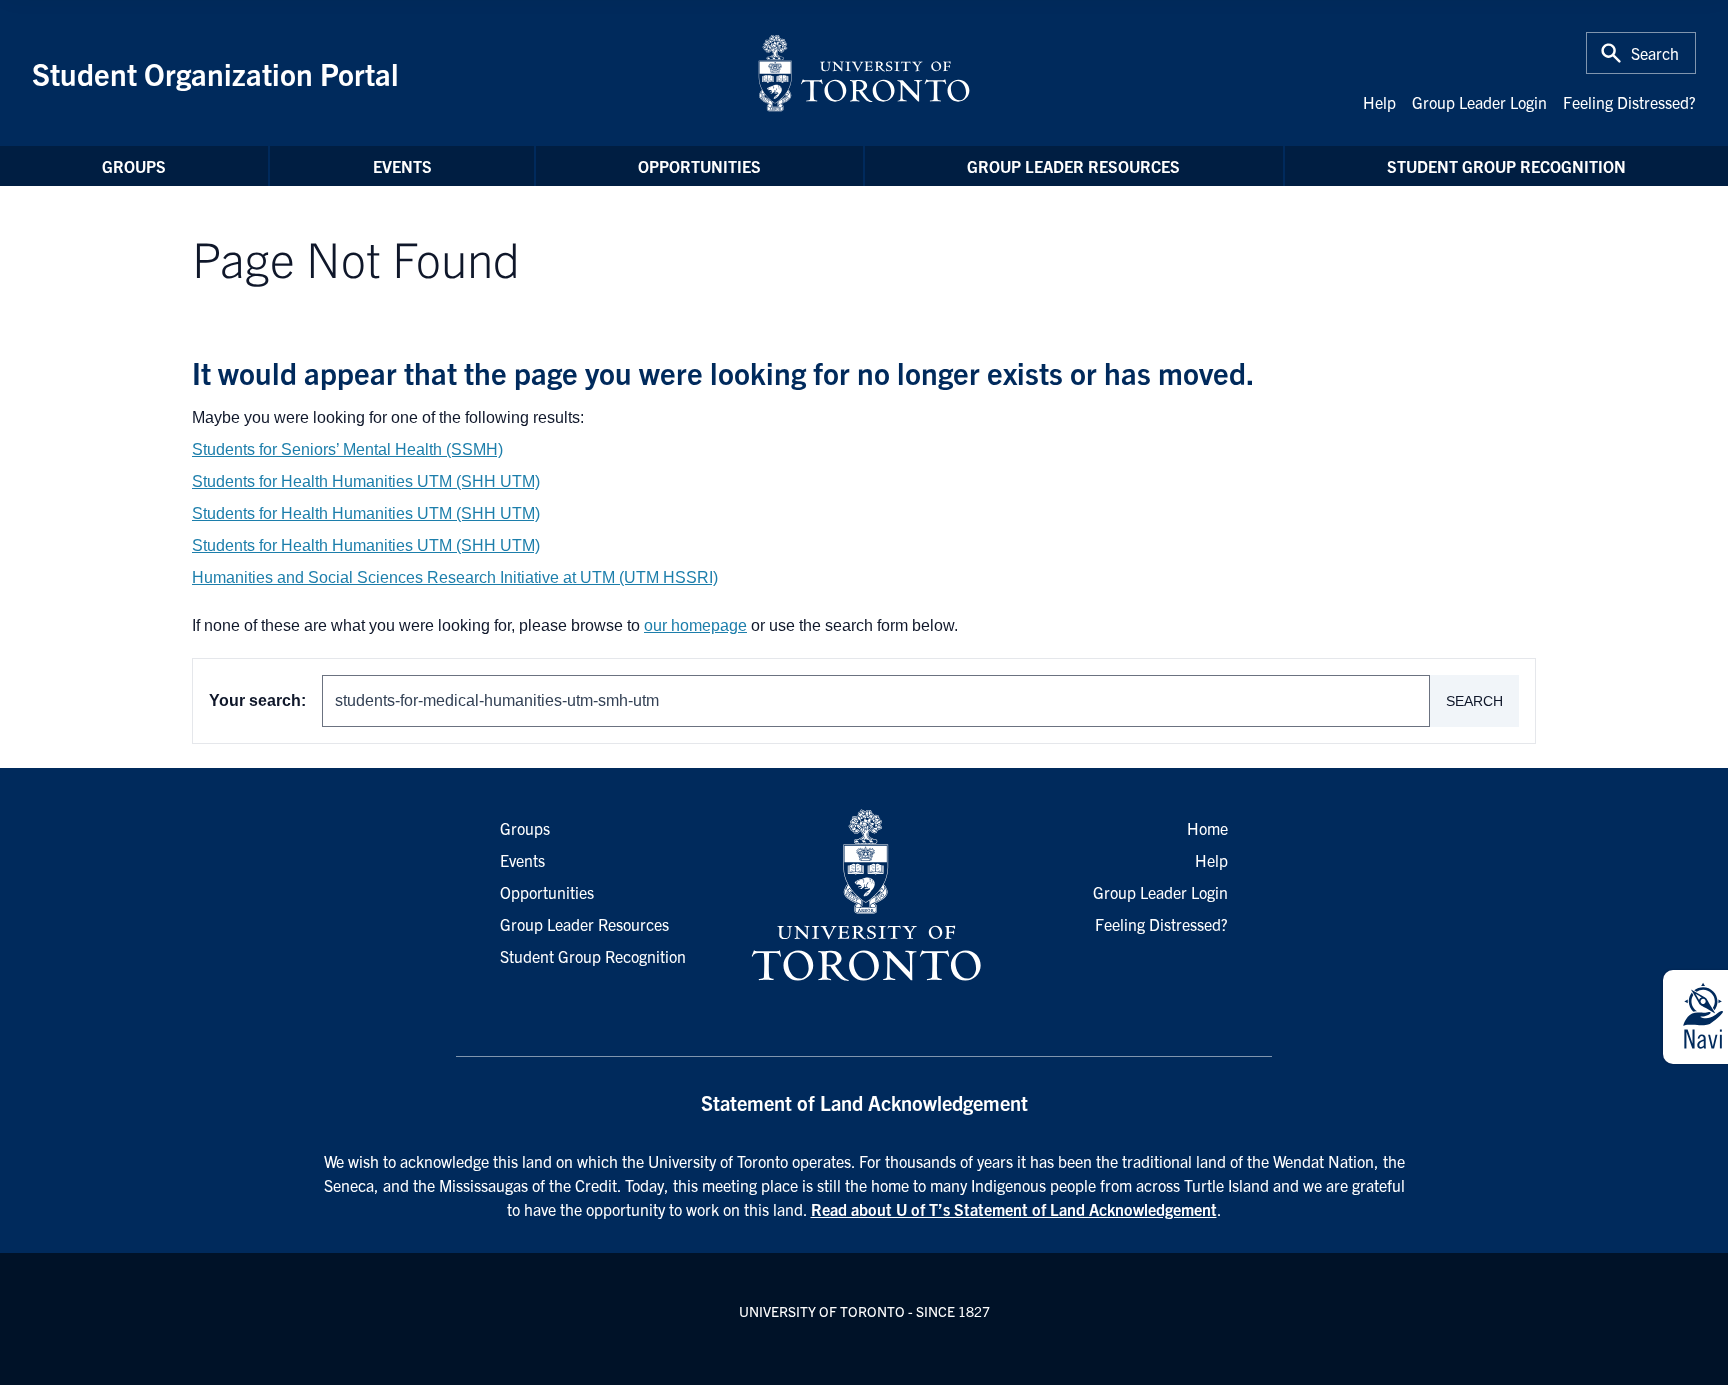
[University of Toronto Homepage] (864, 896)
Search (1474, 701)
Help (1379, 102)
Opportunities (699, 166)
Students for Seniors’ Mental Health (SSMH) (347, 449)
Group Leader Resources (1073, 166)
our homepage (695, 625)
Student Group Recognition (1506, 166)
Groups (134, 166)
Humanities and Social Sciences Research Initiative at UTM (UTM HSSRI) (455, 577)
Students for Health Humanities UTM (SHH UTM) (366, 481)
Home (1207, 828)
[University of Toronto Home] (864, 73)
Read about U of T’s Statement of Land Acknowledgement (1014, 1209)
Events (402, 166)
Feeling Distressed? (1629, 102)
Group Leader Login (1479, 102)
